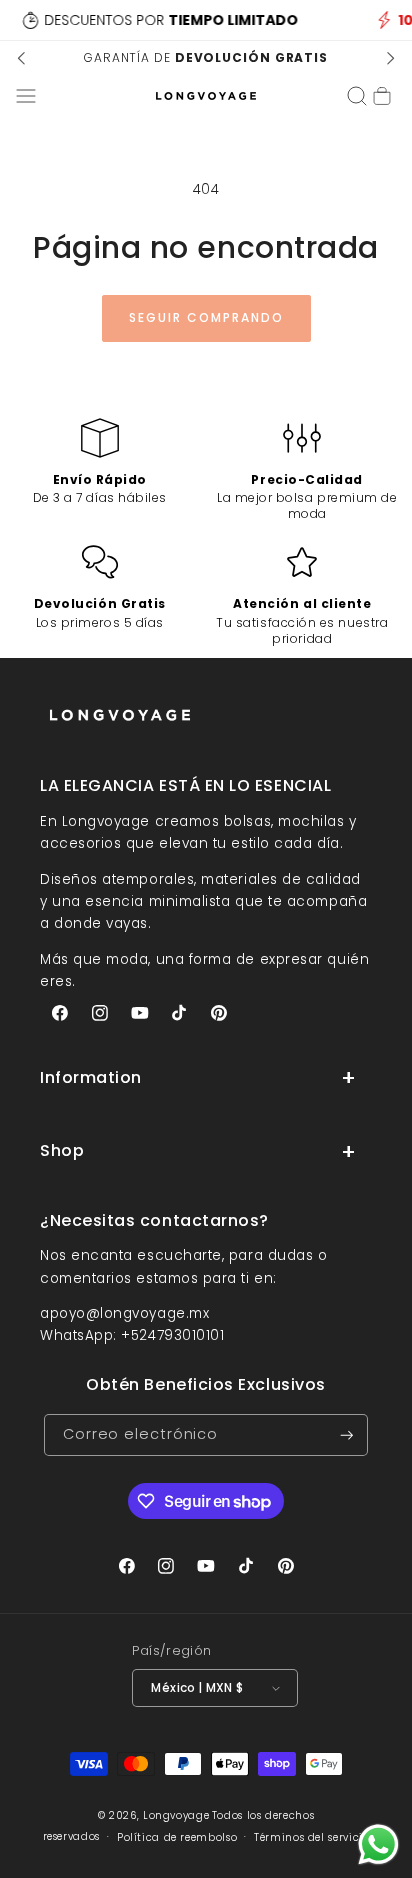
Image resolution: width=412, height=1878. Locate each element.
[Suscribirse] (347, 1435)
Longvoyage (176, 1815)
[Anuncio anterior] (22, 58)
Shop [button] (62, 1150)
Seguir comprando (206, 317)
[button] (26, 95)
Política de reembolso (177, 1837)
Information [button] (91, 1077)
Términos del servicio (311, 1837)
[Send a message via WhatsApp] (378, 1844)
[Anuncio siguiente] (390, 58)
